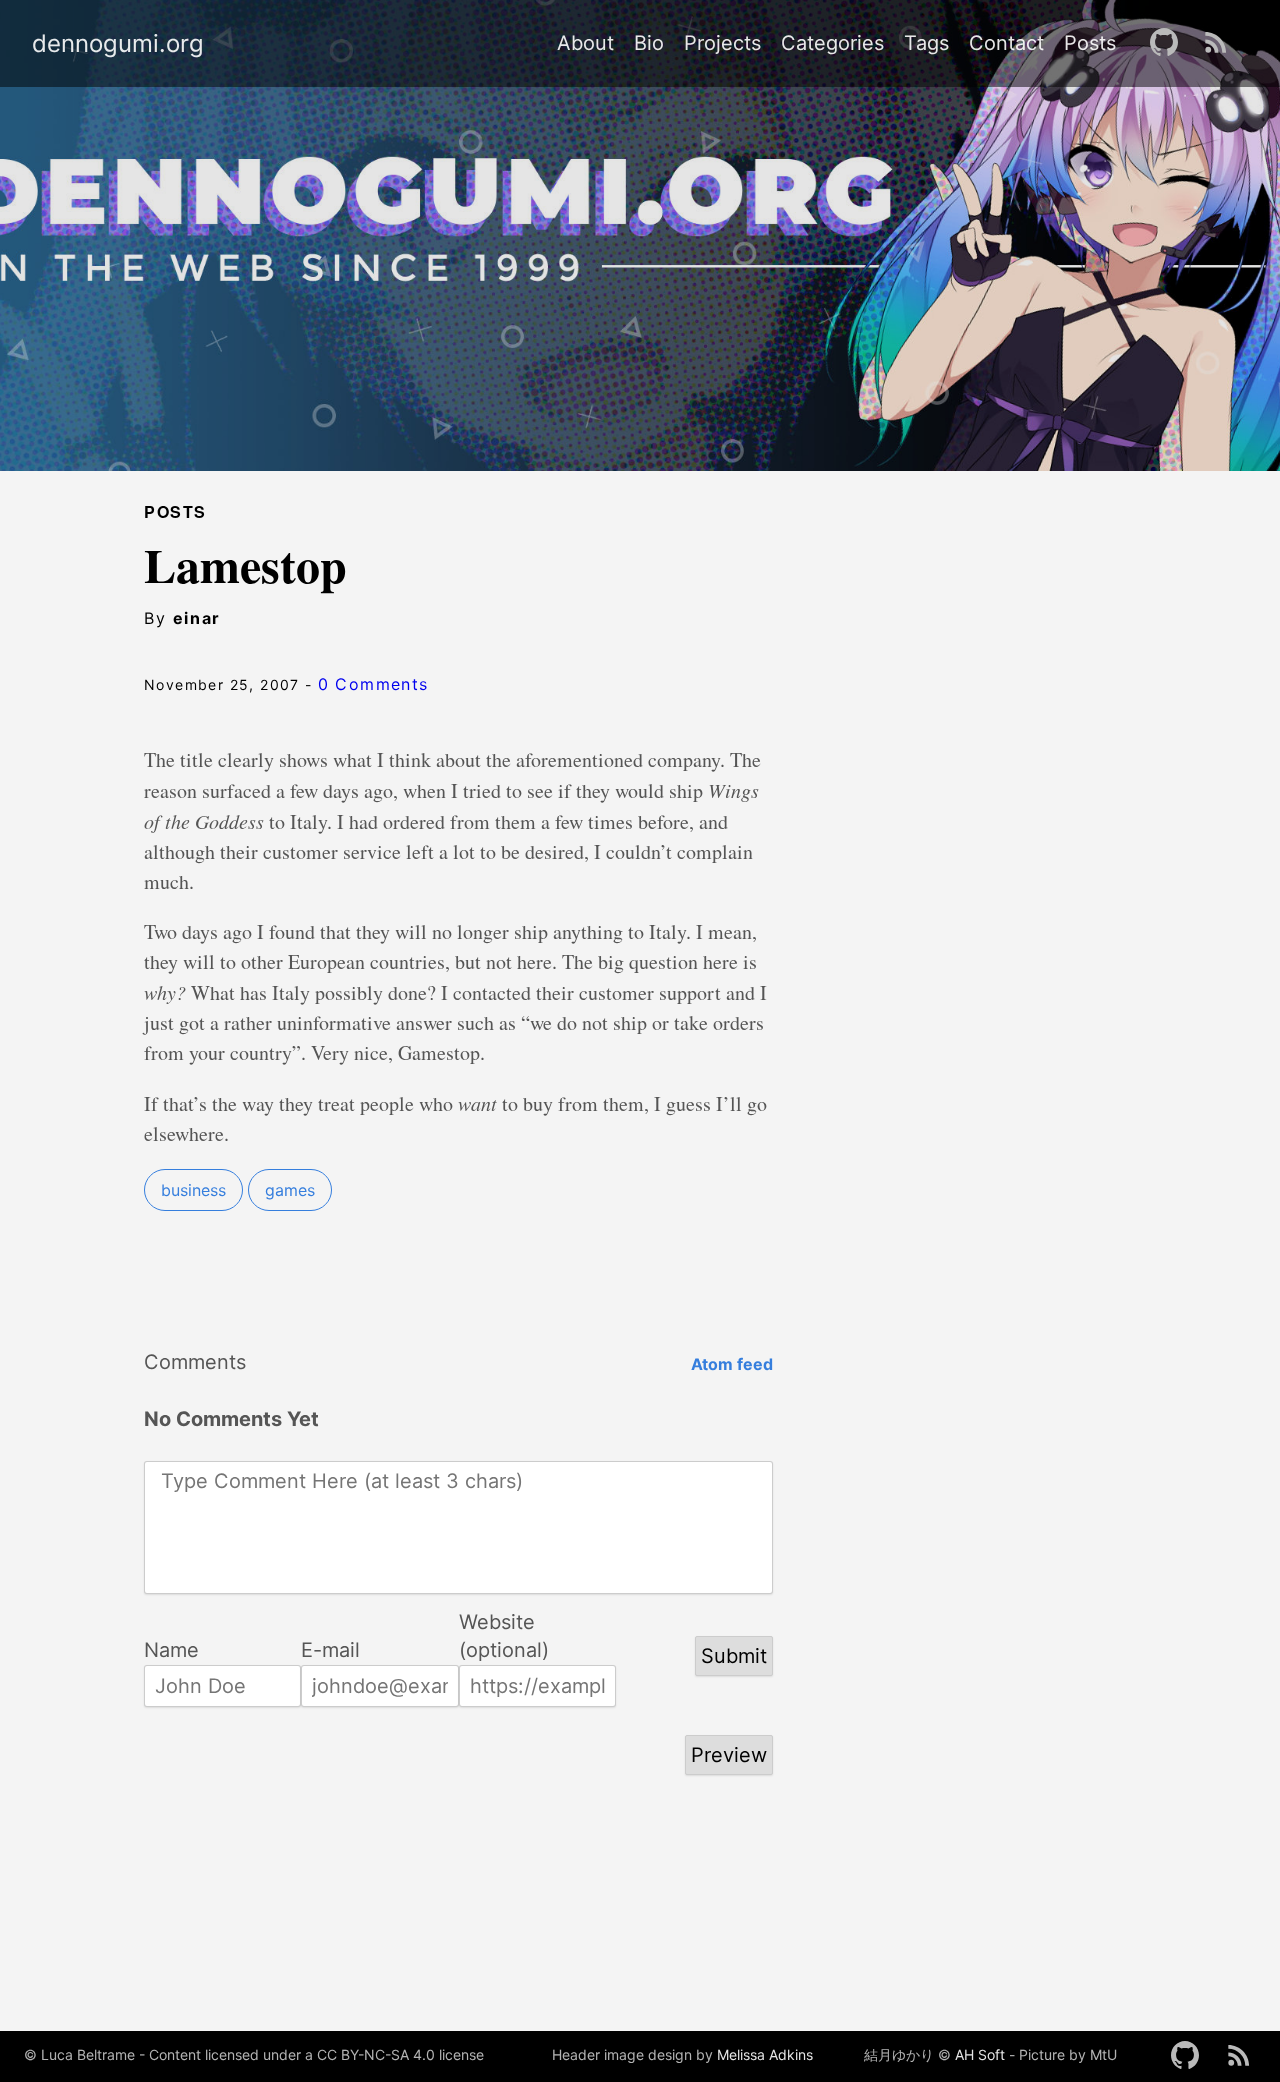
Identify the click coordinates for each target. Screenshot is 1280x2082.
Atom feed (732, 1364)
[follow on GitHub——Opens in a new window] (1170, 43)
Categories (832, 43)
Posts (1090, 43)
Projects (722, 43)
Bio (649, 43)
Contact (1006, 43)
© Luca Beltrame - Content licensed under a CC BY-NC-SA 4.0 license (254, 2054)
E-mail (330, 1650)
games (290, 1190)
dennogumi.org (118, 44)
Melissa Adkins (765, 2055)
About (585, 43)
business (193, 1190)
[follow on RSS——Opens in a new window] (1222, 43)
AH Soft (980, 2055)
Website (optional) (504, 1623)
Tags (926, 43)
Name (171, 1650)
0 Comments (373, 684)
